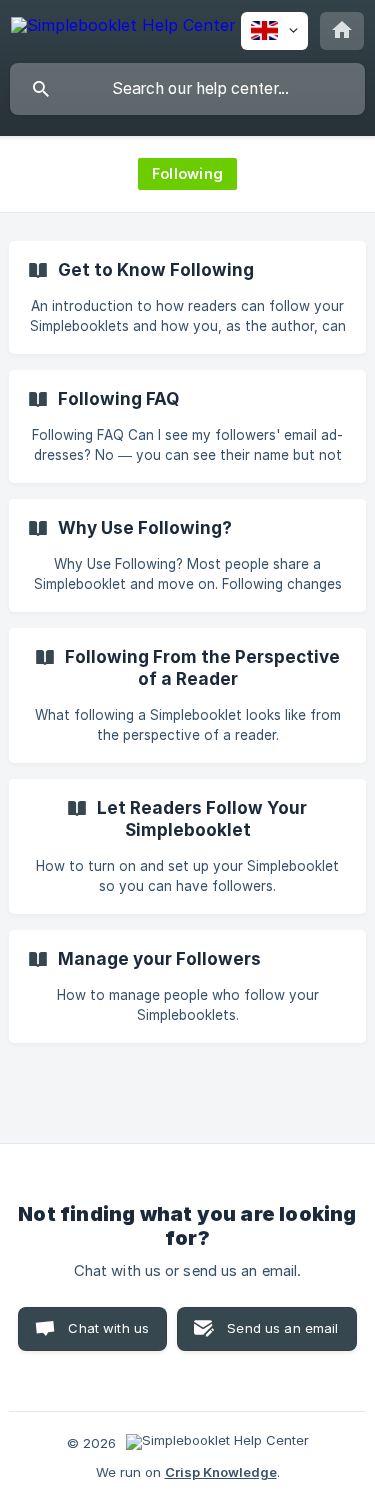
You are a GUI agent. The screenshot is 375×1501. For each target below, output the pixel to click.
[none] (123, 28)
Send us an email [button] (282, 1328)
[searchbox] (187, 89)
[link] (187, 297)
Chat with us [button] (108, 1328)
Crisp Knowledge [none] (221, 1472)
